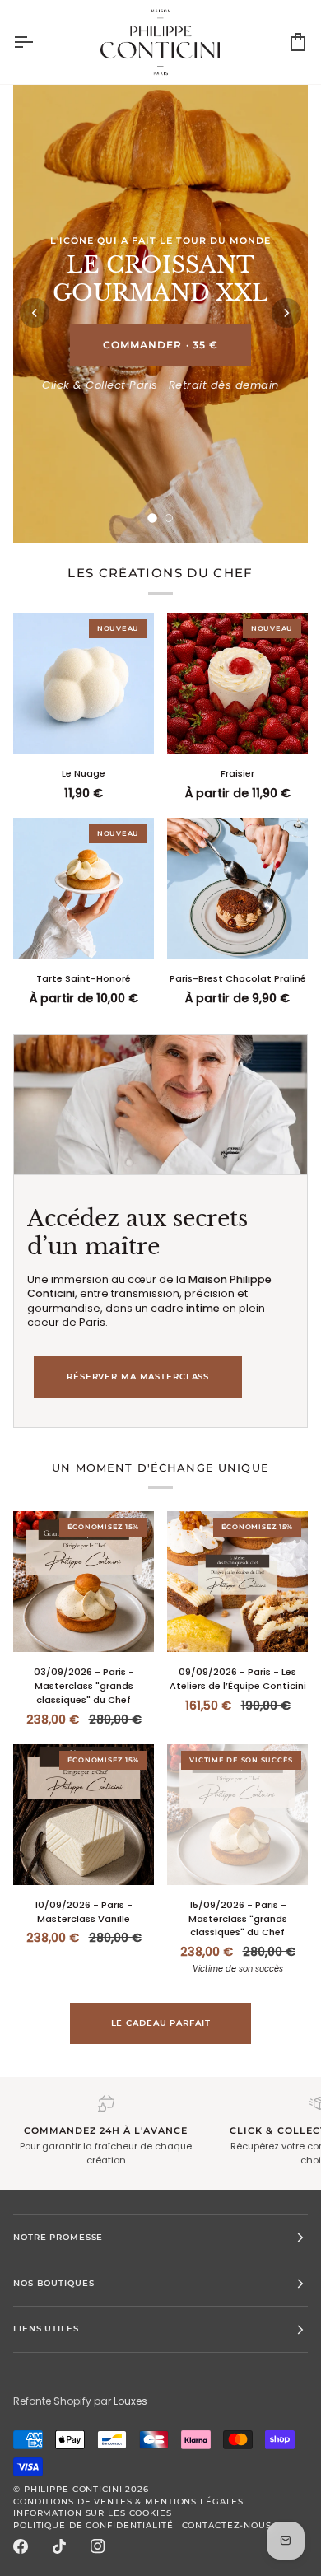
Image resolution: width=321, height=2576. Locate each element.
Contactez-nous (227, 2525)
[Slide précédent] (35, 313)
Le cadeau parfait (161, 2023)
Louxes (130, 2401)
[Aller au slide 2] (169, 518)
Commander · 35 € (160, 345)
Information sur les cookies (93, 2513)
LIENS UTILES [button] (46, 2329)
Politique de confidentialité (93, 2525)
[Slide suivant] (286, 313)
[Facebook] (21, 2546)
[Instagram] (98, 2546)
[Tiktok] (59, 2546)
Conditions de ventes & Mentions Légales (128, 2501)
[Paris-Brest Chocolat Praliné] (237, 888)
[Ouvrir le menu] (38, 42)
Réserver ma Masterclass (138, 1377)
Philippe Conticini (73, 2489)
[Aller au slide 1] (152, 518)
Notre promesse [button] (58, 2237)
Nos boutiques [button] (53, 2283)
